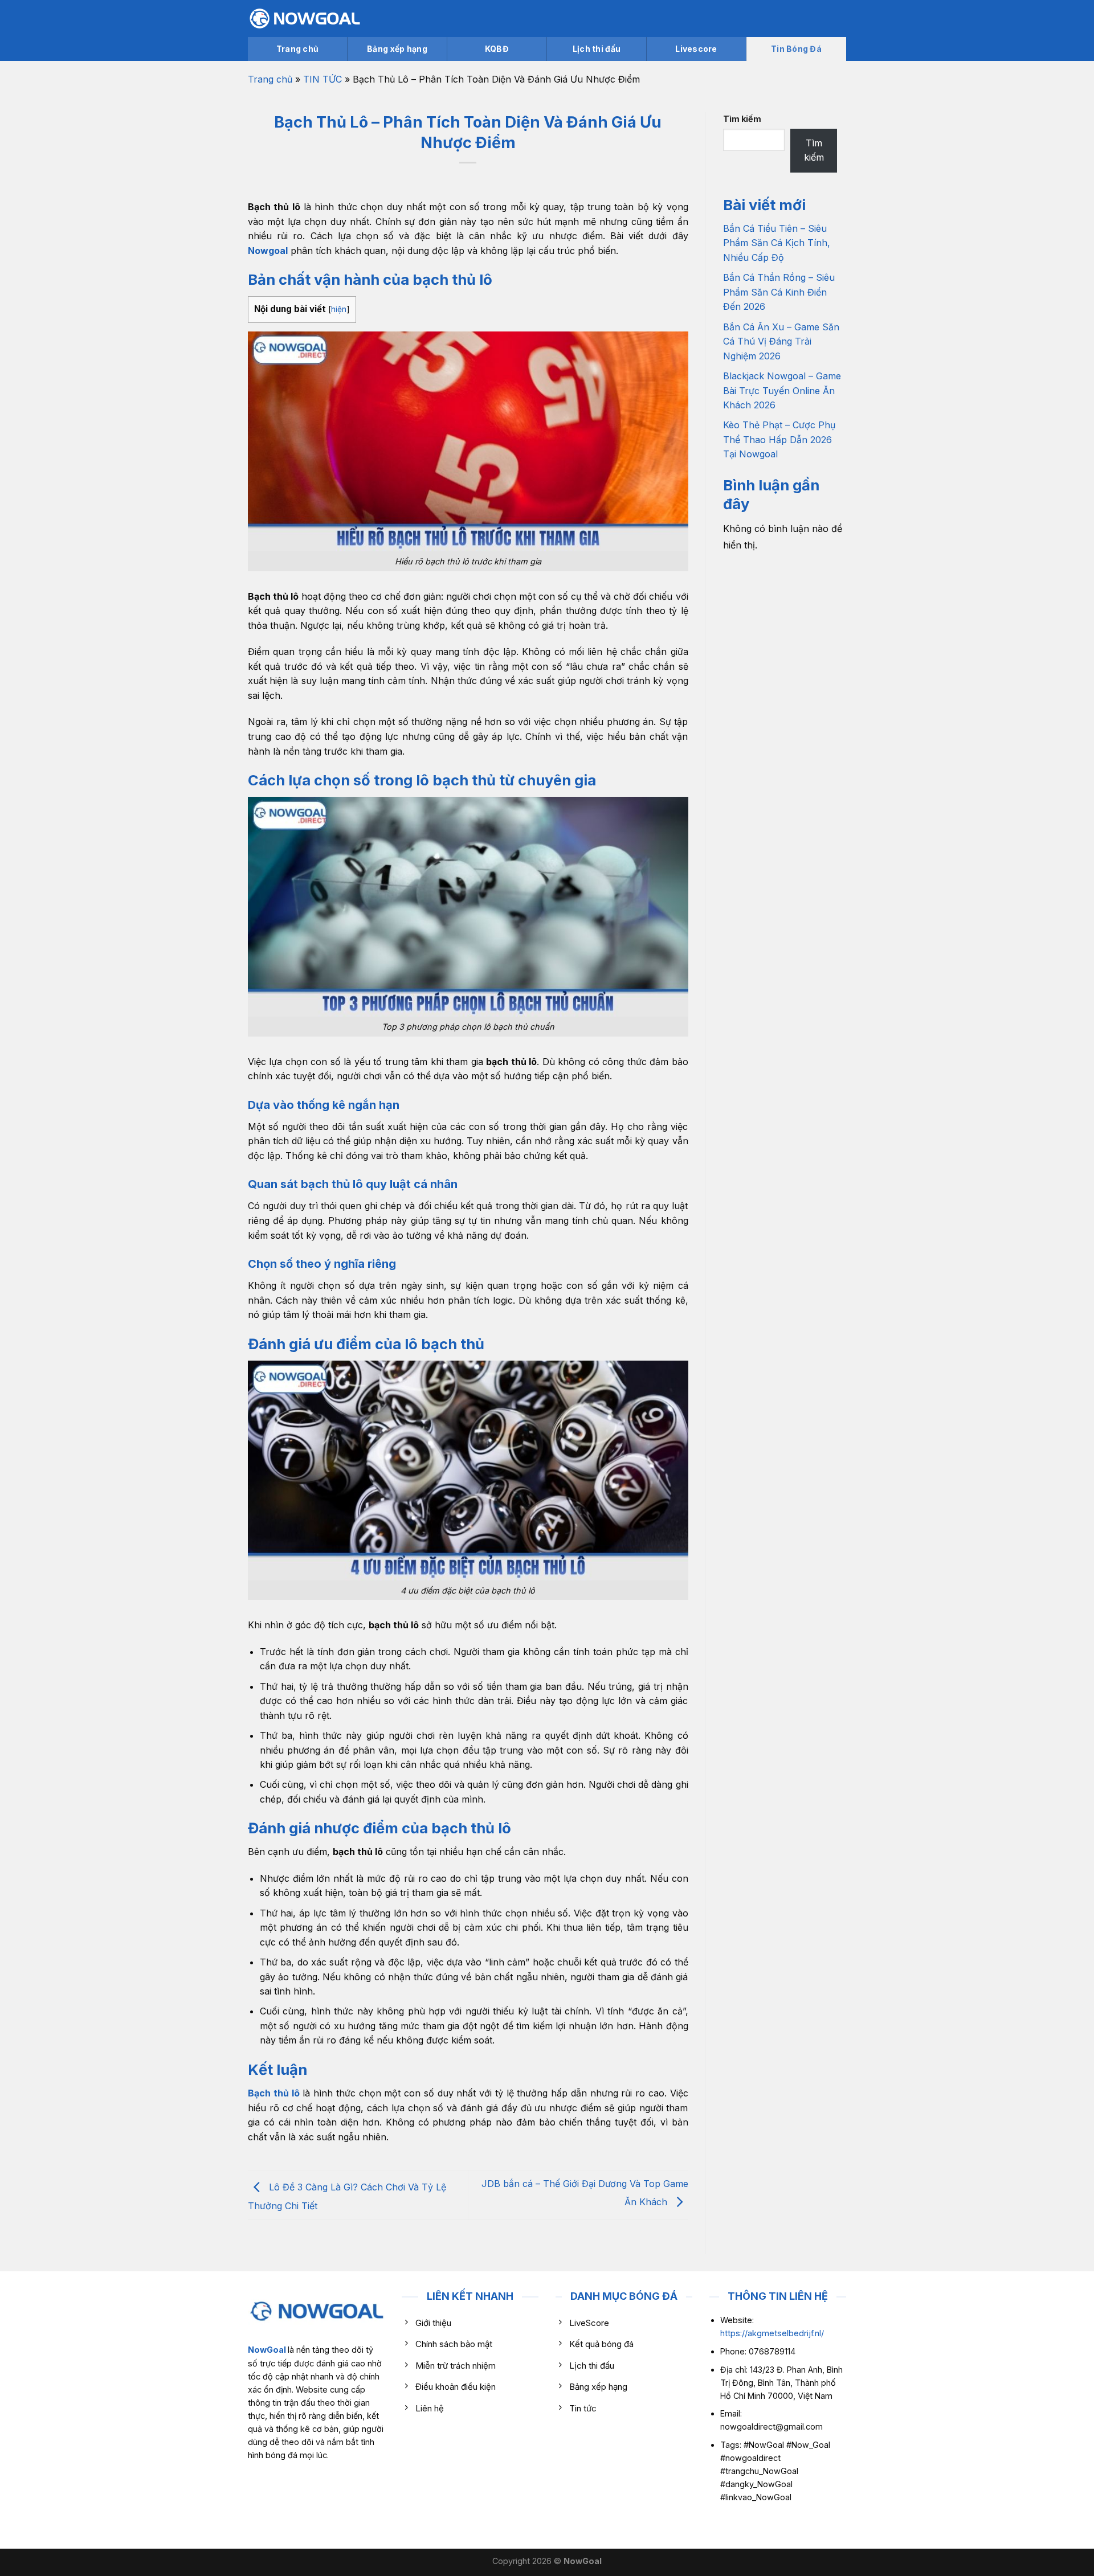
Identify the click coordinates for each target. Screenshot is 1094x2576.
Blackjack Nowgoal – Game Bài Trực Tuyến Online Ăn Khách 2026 (782, 390)
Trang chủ (298, 49)
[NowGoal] (305, 19)
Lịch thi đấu (597, 49)
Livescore (696, 49)
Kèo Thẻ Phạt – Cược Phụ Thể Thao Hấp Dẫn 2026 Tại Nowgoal (779, 439)
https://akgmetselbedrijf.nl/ (772, 2333)
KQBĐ (497, 49)
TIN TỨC (323, 79)
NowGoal (267, 2350)
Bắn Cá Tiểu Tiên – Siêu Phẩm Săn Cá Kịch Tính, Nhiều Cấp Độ (777, 243)
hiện (339, 309)
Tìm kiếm (742, 119)
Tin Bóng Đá (796, 49)
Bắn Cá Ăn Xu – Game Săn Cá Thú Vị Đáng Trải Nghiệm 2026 (781, 341)
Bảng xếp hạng (397, 49)
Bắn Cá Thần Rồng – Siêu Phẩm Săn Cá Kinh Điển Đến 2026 (779, 292)
